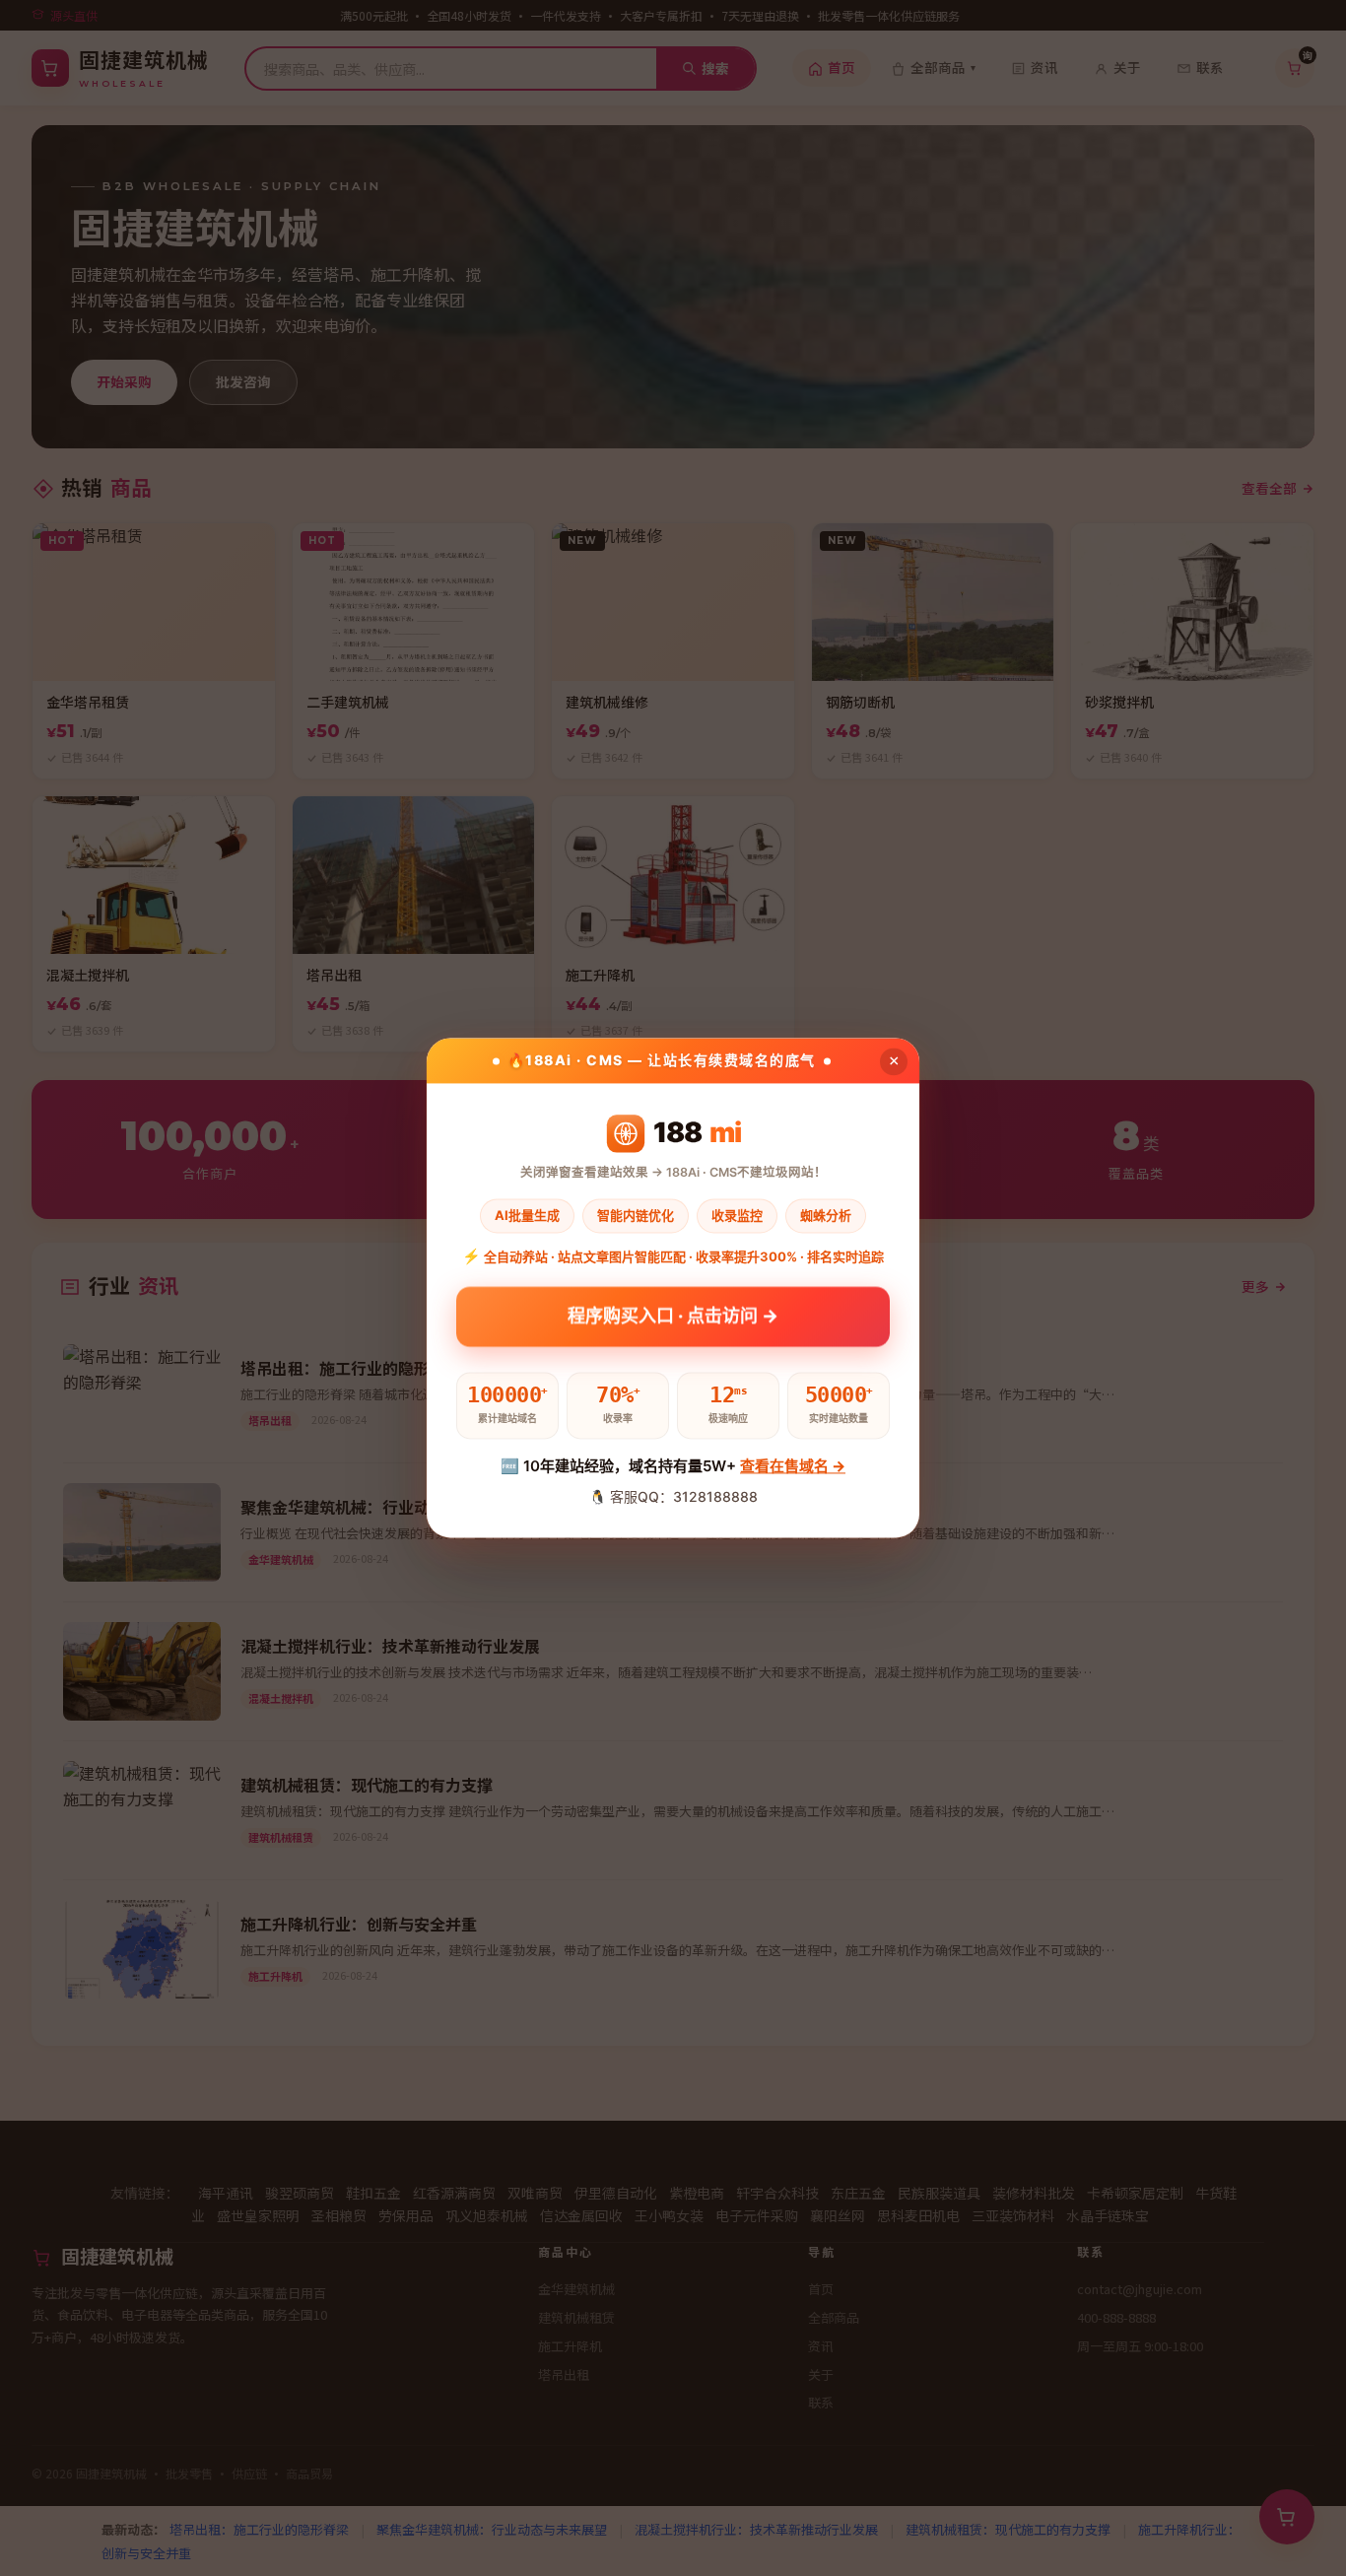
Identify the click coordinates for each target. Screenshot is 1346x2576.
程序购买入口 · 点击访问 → (673, 1322)
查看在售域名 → (793, 1466)
